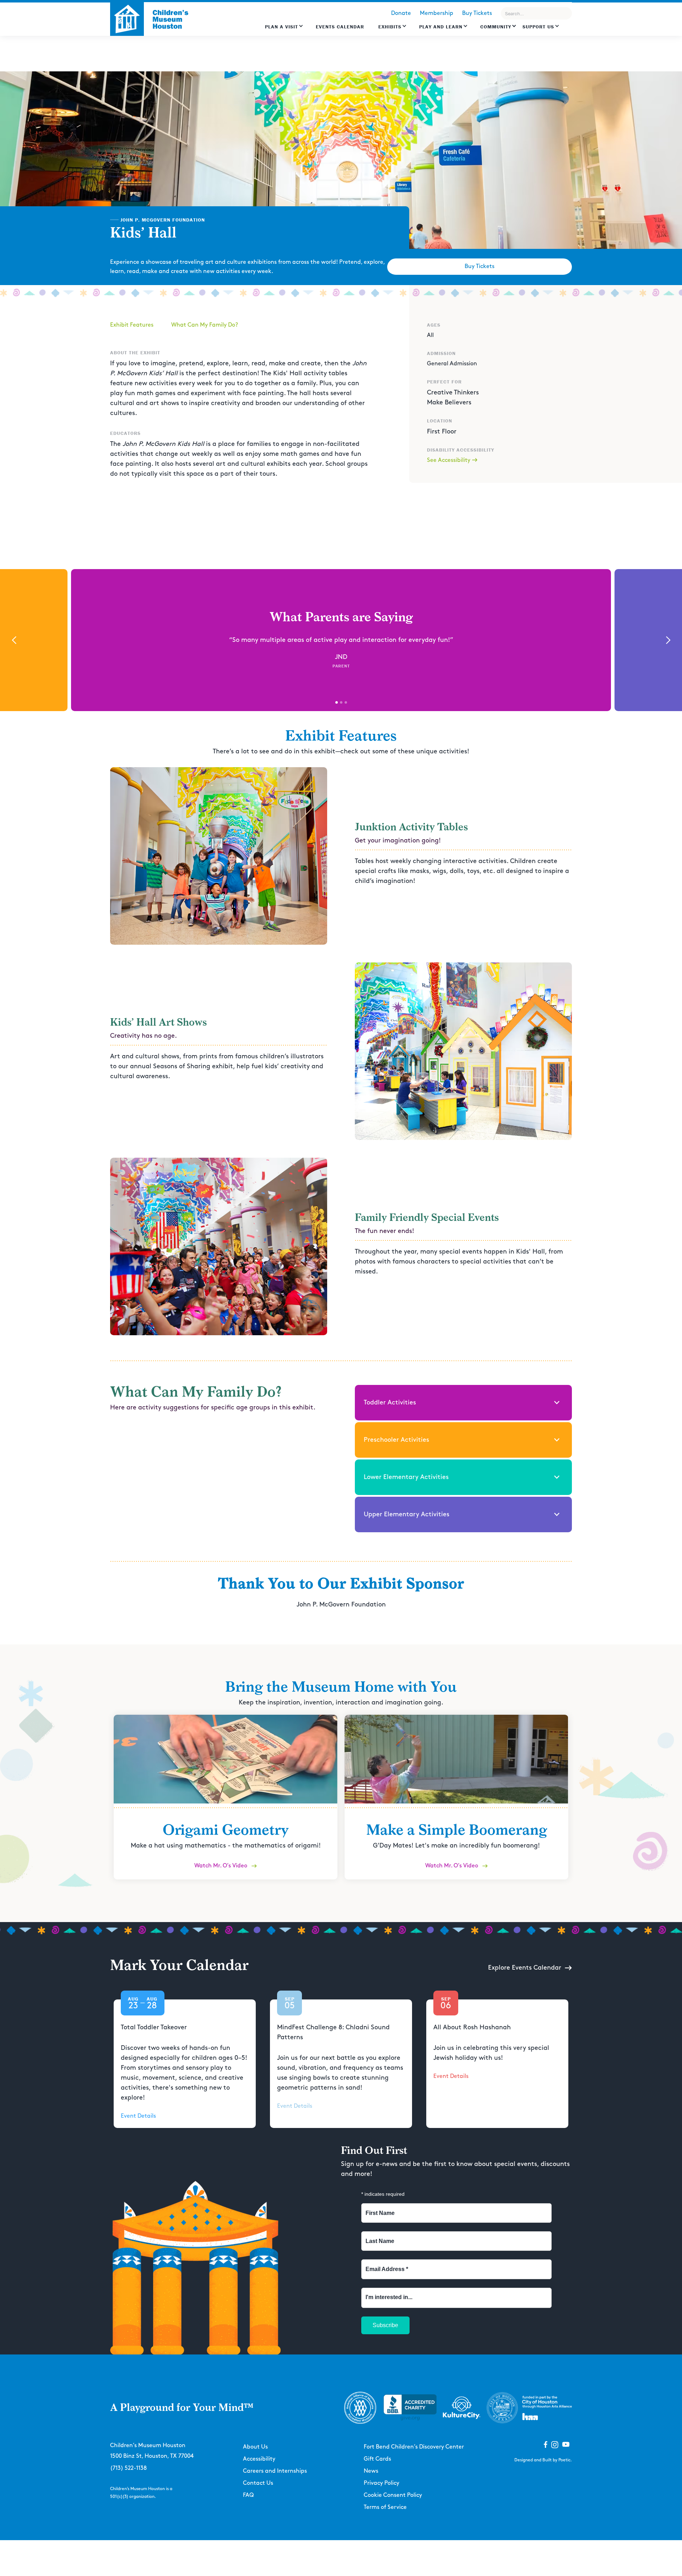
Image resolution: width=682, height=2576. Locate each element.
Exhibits (390, 27)
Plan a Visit (282, 27)
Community (496, 27)
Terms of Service (385, 2507)
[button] (284, 30)
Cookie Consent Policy (393, 2495)
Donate (401, 13)
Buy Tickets (477, 13)
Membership (437, 13)
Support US (538, 27)
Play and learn (441, 27)
